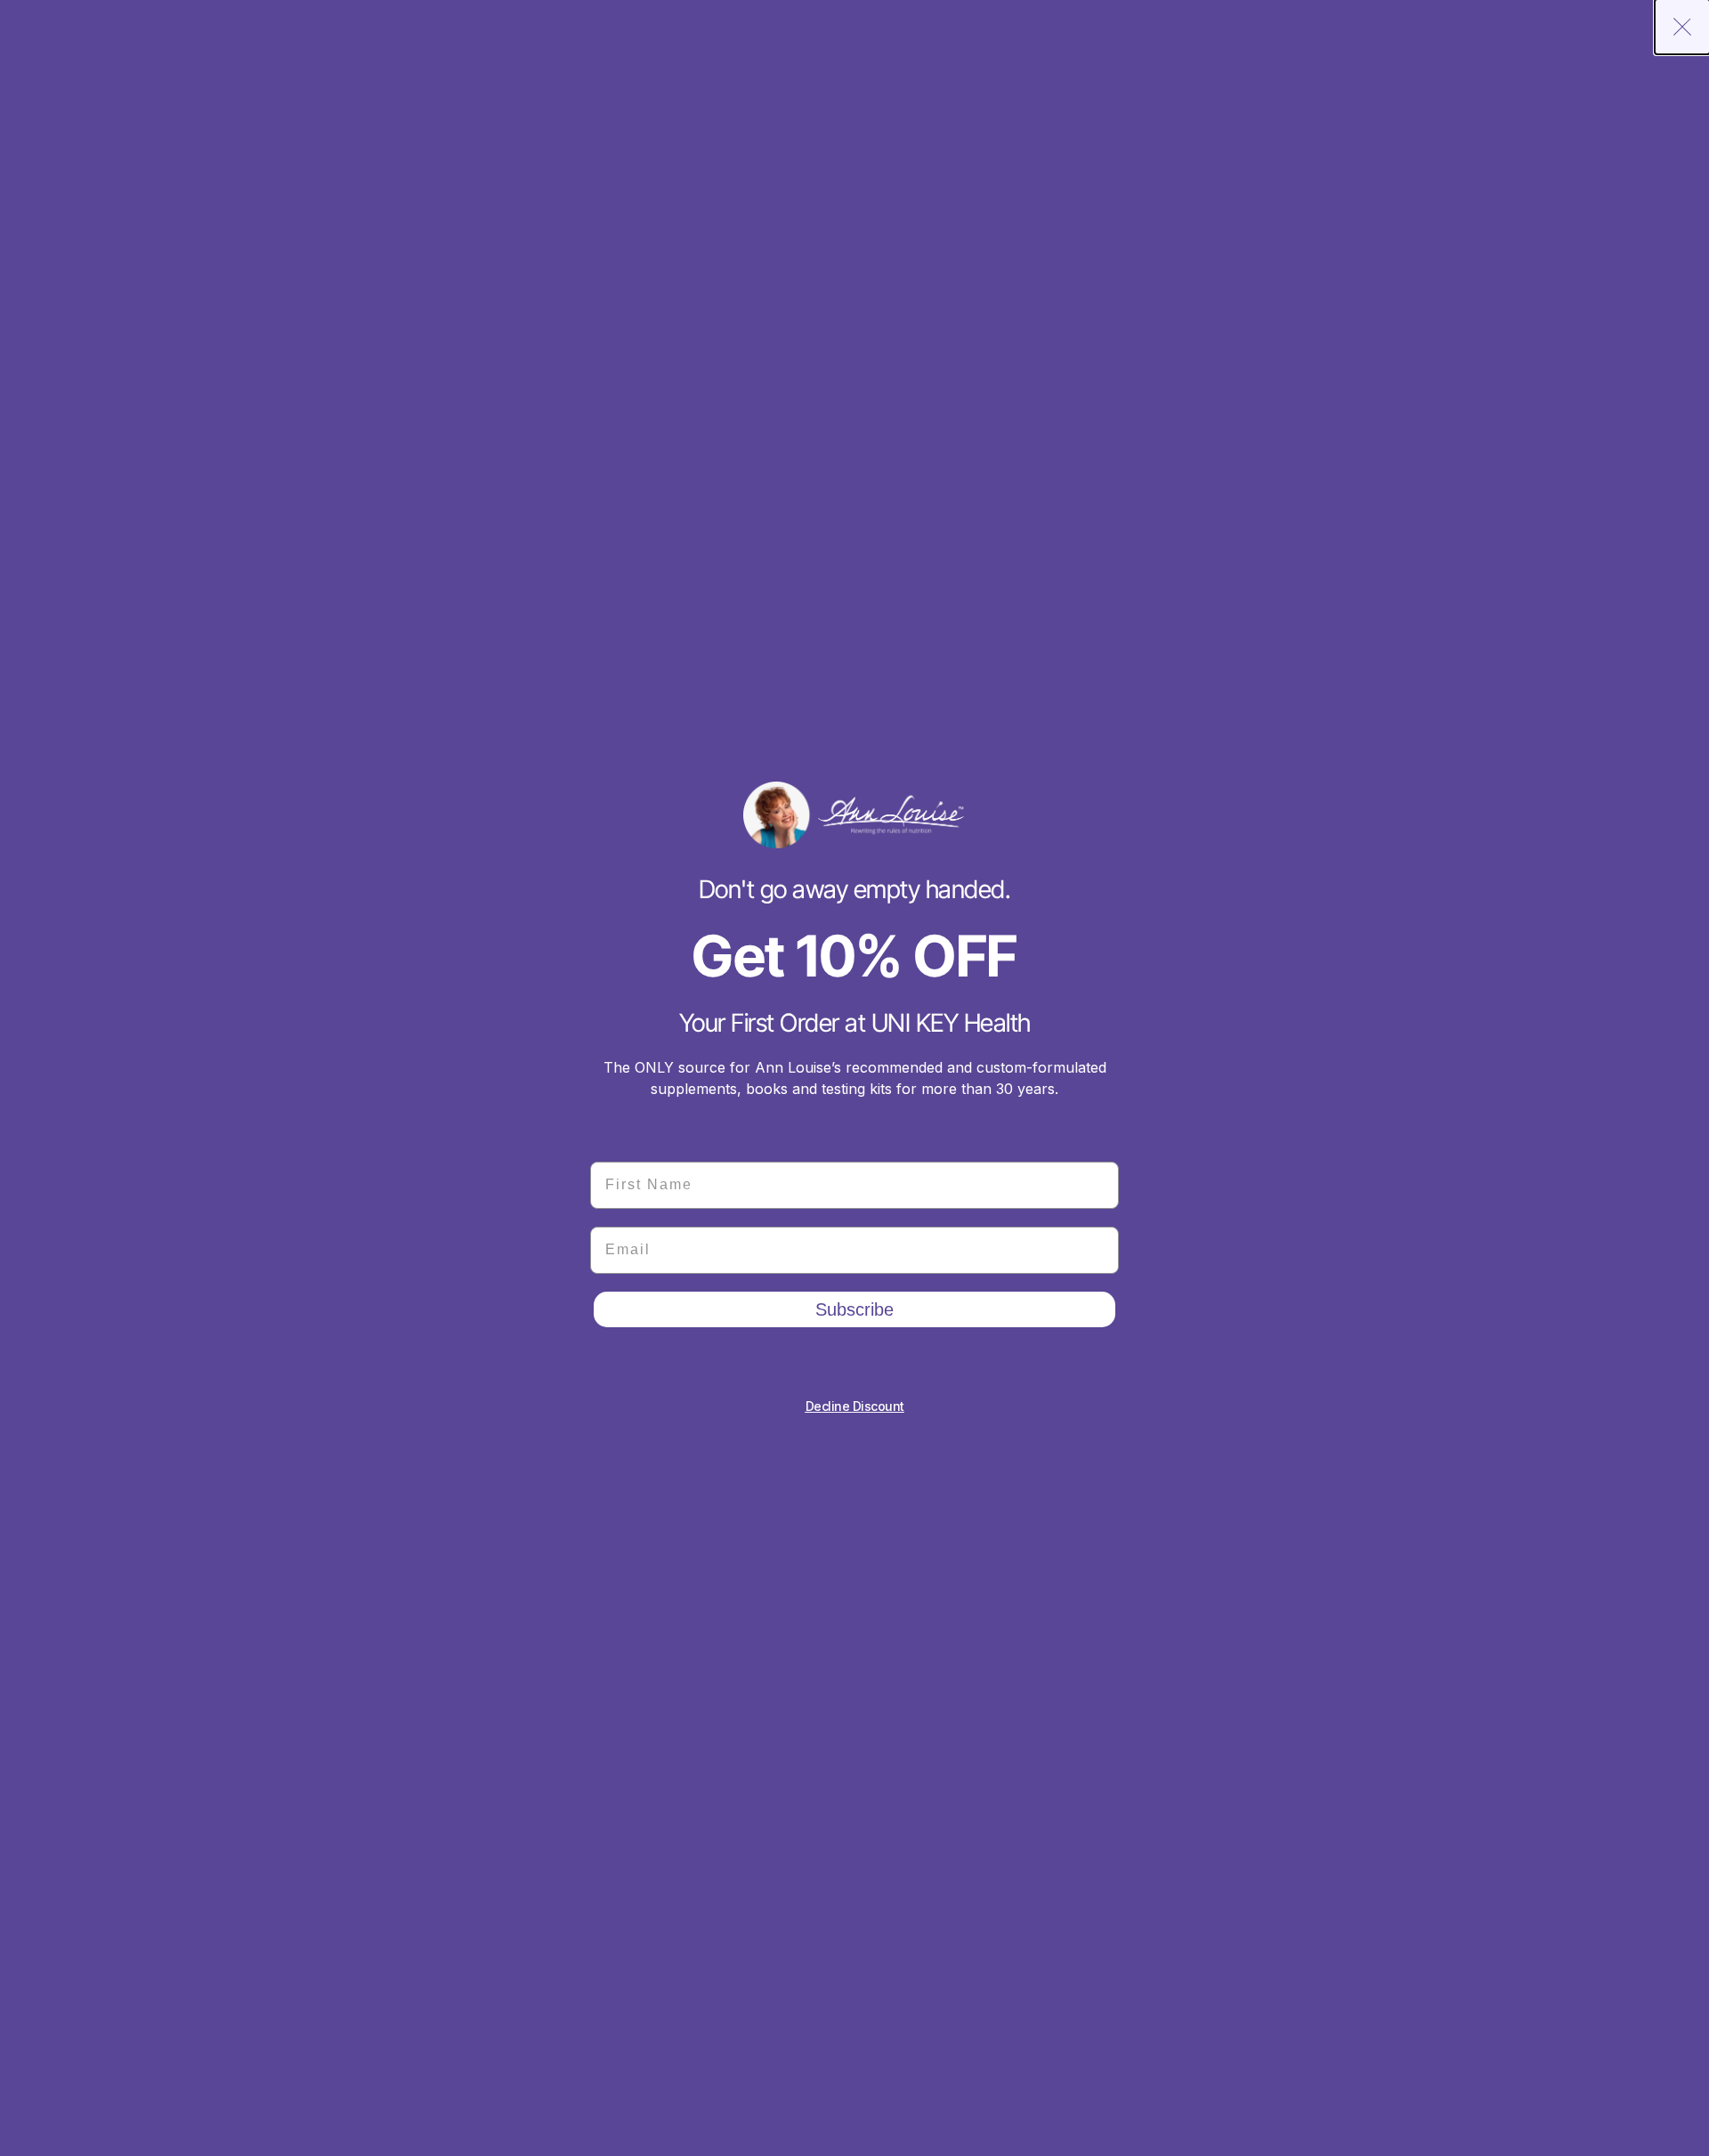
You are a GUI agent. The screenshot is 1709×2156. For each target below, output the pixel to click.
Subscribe (854, 1309)
